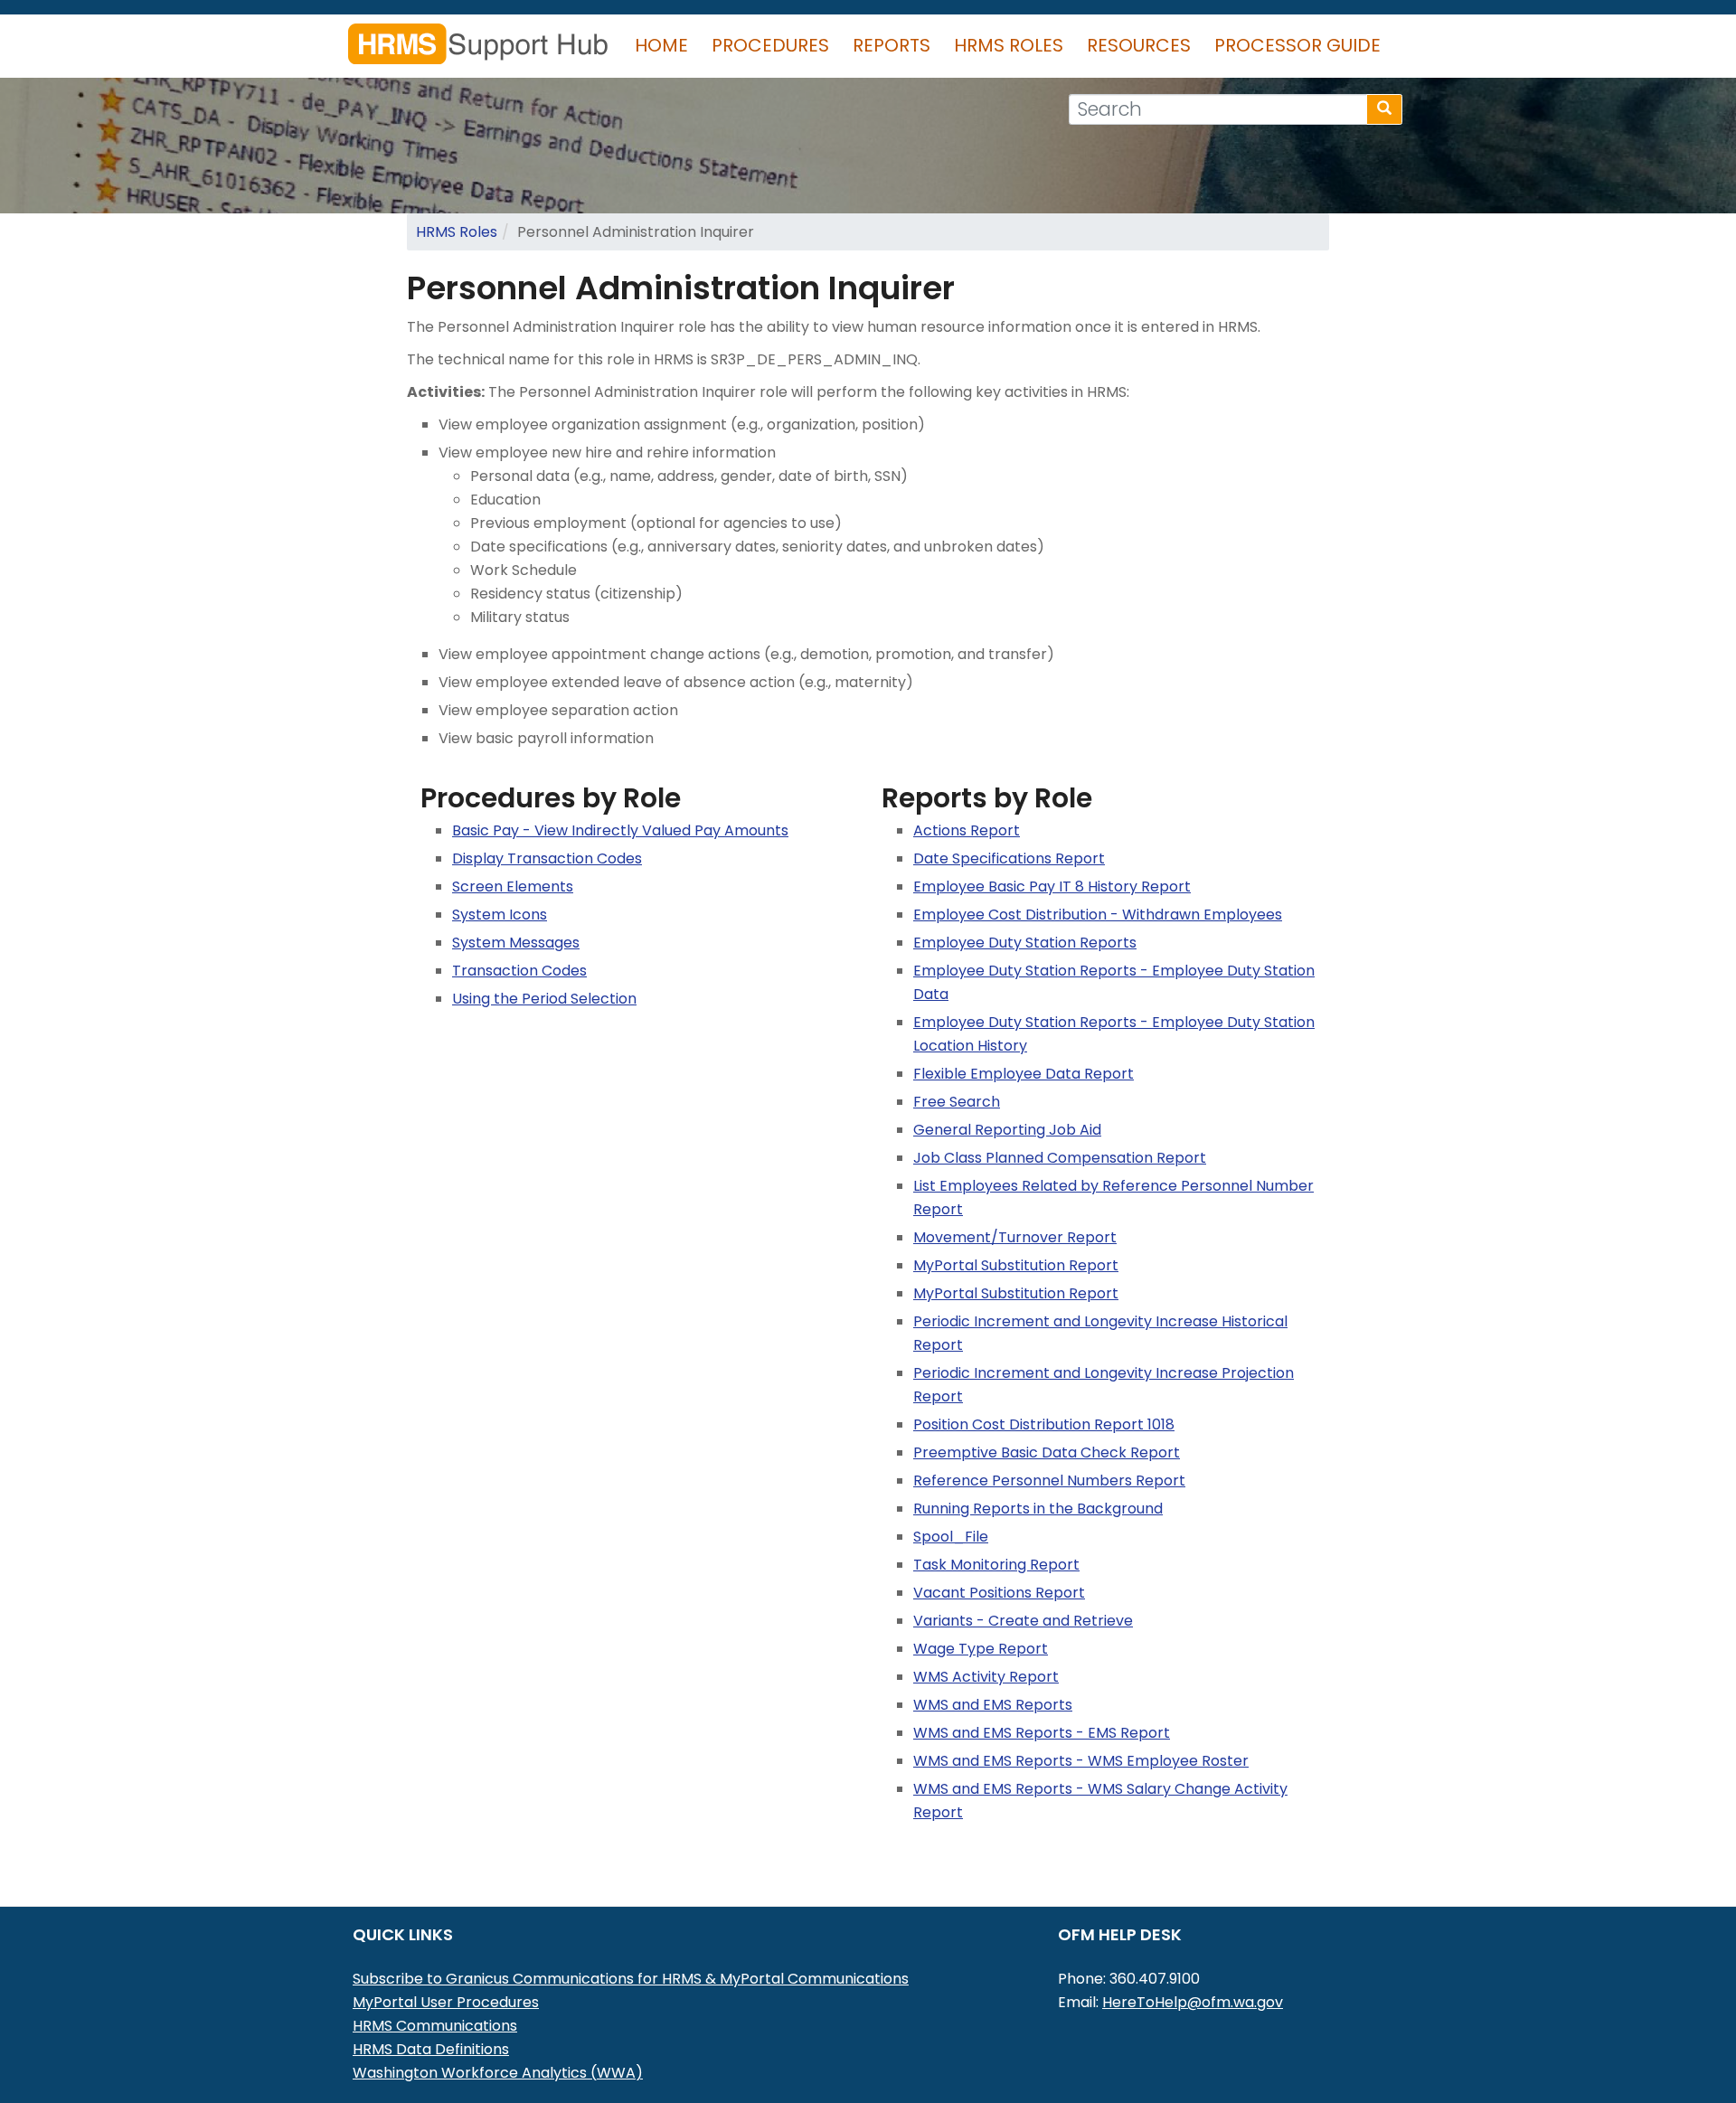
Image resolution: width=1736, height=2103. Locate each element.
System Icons (500, 915)
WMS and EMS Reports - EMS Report (1042, 1733)
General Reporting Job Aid (1007, 1130)
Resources (1139, 45)
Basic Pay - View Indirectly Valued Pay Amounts (620, 830)
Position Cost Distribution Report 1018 (1044, 1424)
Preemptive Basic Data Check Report (1047, 1452)
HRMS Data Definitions (431, 2049)
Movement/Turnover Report (1015, 1237)
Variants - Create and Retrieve (1023, 1621)
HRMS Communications (435, 2026)
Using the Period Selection (544, 999)
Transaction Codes (519, 971)
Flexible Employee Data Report (1024, 1074)
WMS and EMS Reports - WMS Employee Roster (1081, 1761)
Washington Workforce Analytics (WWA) (498, 2073)
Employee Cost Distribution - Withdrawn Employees (1098, 915)
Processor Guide (1297, 45)
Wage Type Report (981, 1649)
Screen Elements (513, 886)
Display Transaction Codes (547, 858)
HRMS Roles (1009, 45)
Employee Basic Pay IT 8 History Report (1052, 886)
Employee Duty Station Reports (1025, 943)
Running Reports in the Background (1038, 1509)
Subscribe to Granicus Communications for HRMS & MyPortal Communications (631, 1979)
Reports (892, 45)
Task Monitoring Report (996, 1565)
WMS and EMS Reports (993, 1705)
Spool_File (951, 1537)
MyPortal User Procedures (446, 2002)
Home (661, 45)
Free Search (957, 1102)
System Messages (516, 943)
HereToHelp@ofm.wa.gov (1193, 2002)
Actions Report (967, 830)
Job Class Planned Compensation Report (1060, 1158)
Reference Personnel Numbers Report (1049, 1481)
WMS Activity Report (986, 1677)
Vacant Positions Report (999, 1593)
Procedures (770, 45)
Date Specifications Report (1009, 858)
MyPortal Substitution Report (1016, 1265)
